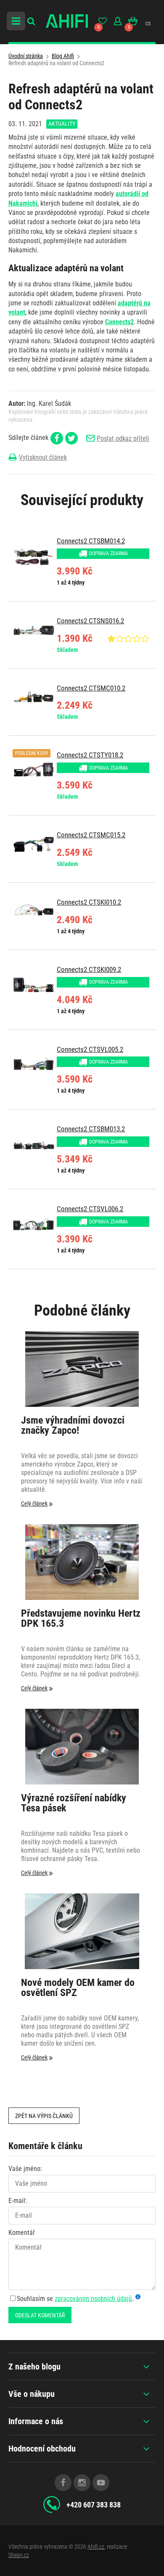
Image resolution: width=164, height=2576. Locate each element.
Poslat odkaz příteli (123, 438)
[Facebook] (63, 2483)
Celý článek (34, 1504)
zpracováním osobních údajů (93, 2299)
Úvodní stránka (26, 56)
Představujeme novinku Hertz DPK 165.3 (81, 1619)
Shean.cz (19, 2555)
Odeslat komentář (40, 2315)
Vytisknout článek (43, 457)
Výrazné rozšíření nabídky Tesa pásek (74, 1803)
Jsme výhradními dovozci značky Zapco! (73, 1426)
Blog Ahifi (63, 56)
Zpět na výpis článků (44, 2116)
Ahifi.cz (96, 2547)
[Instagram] (82, 2483)
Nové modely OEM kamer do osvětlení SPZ (78, 1988)
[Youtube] (101, 2483)
